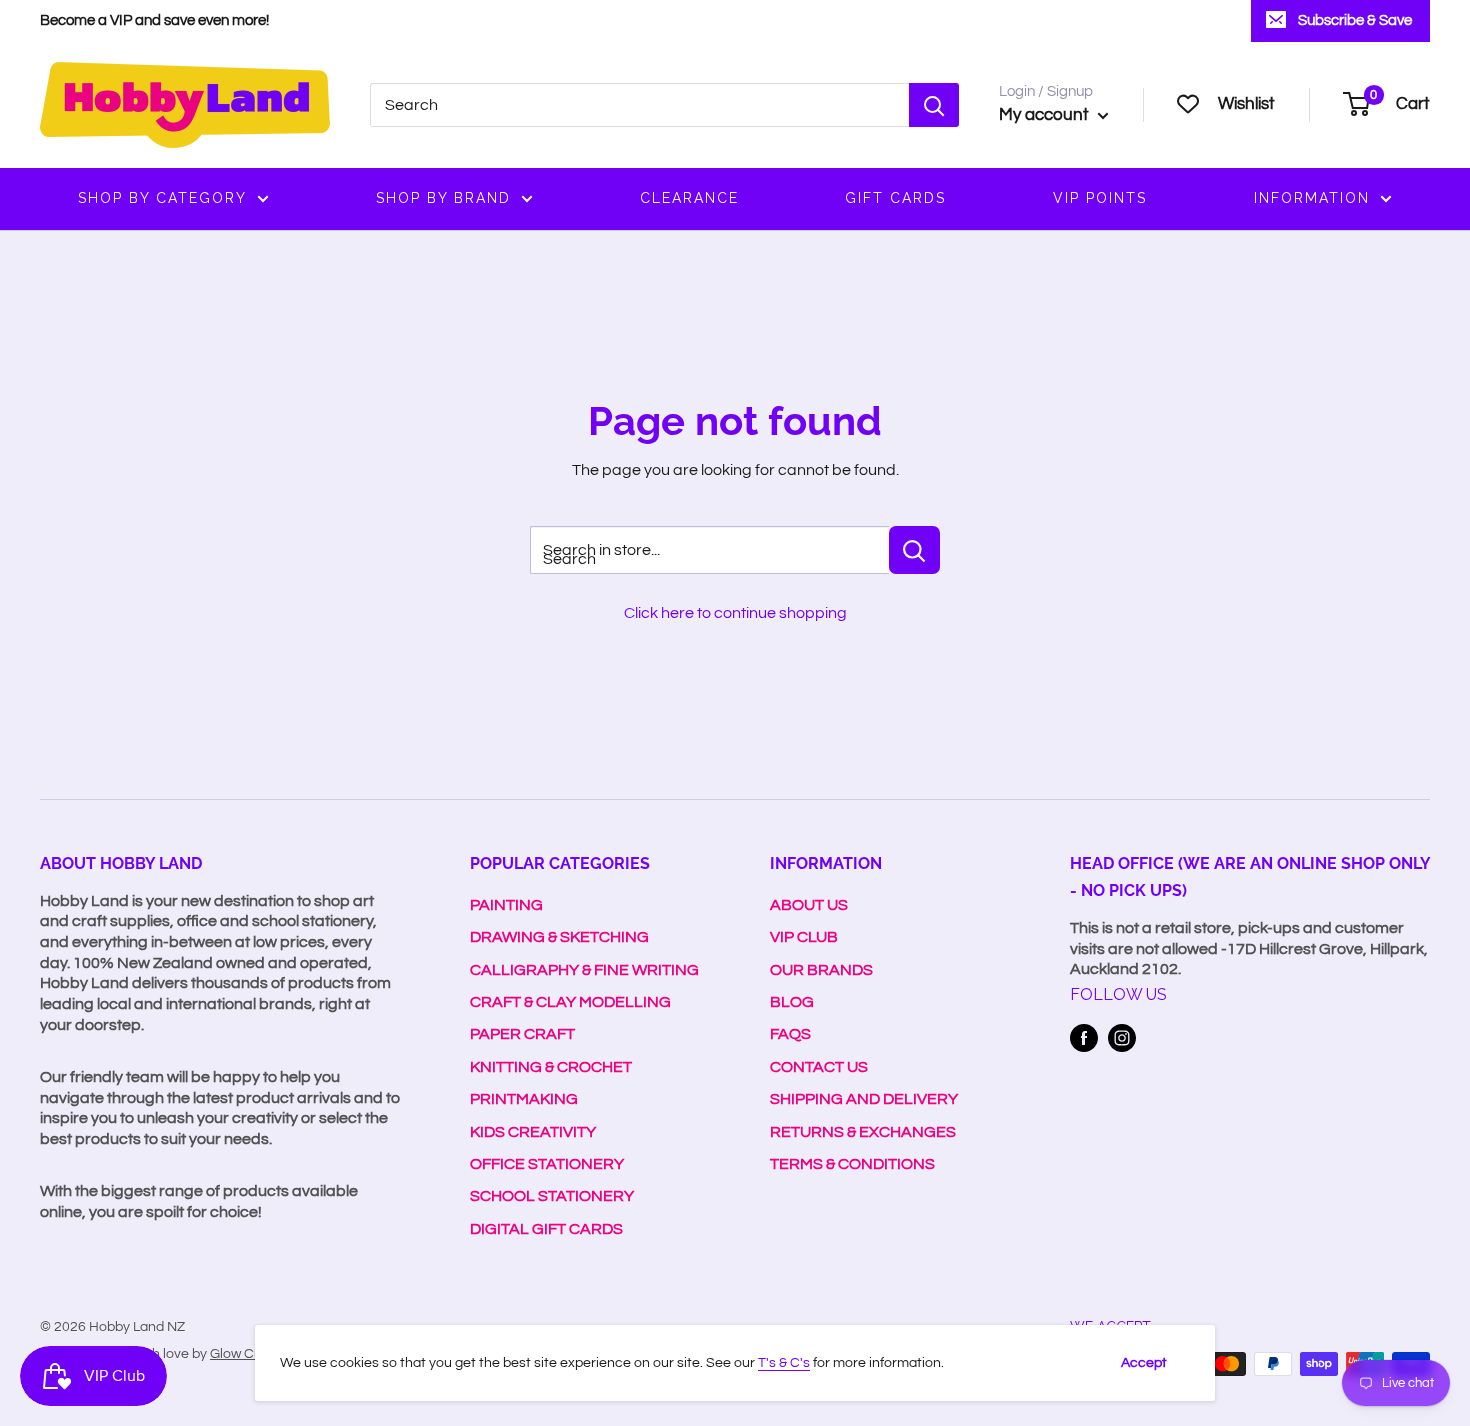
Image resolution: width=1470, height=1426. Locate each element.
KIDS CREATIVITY (533, 1132)
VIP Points (1100, 198)
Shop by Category (162, 198)
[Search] (934, 105)
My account (1046, 115)
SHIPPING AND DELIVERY (864, 1099)
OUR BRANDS (821, 970)
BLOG (792, 1002)
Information (1312, 198)
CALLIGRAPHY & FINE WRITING (584, 970)
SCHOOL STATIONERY (552, 1196)
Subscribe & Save (1355, 20)
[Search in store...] (914, 550)
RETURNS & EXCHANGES (863, 1132)
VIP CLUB (804, 937)
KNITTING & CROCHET (551, 1067)
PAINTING (506, 905)
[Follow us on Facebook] (1084, 1038)
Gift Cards (895, 198)
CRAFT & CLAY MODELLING (570, 1002)
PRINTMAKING (524, 1099)
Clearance (689, 198)
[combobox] (639, 105)
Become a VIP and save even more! (154, 20)
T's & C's (784, 1363)
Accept (1144, 1363)
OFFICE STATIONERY (547, 1164)
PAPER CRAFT (522, 1034)
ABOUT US (809, 905)
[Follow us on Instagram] (1122, 1038)
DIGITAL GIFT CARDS (546, 1229)
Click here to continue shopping (735, 613)
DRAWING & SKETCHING (559, 937)
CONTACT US (819, 1067)
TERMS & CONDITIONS (852, 1164)
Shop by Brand (443, 198)
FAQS (790, 1034)
